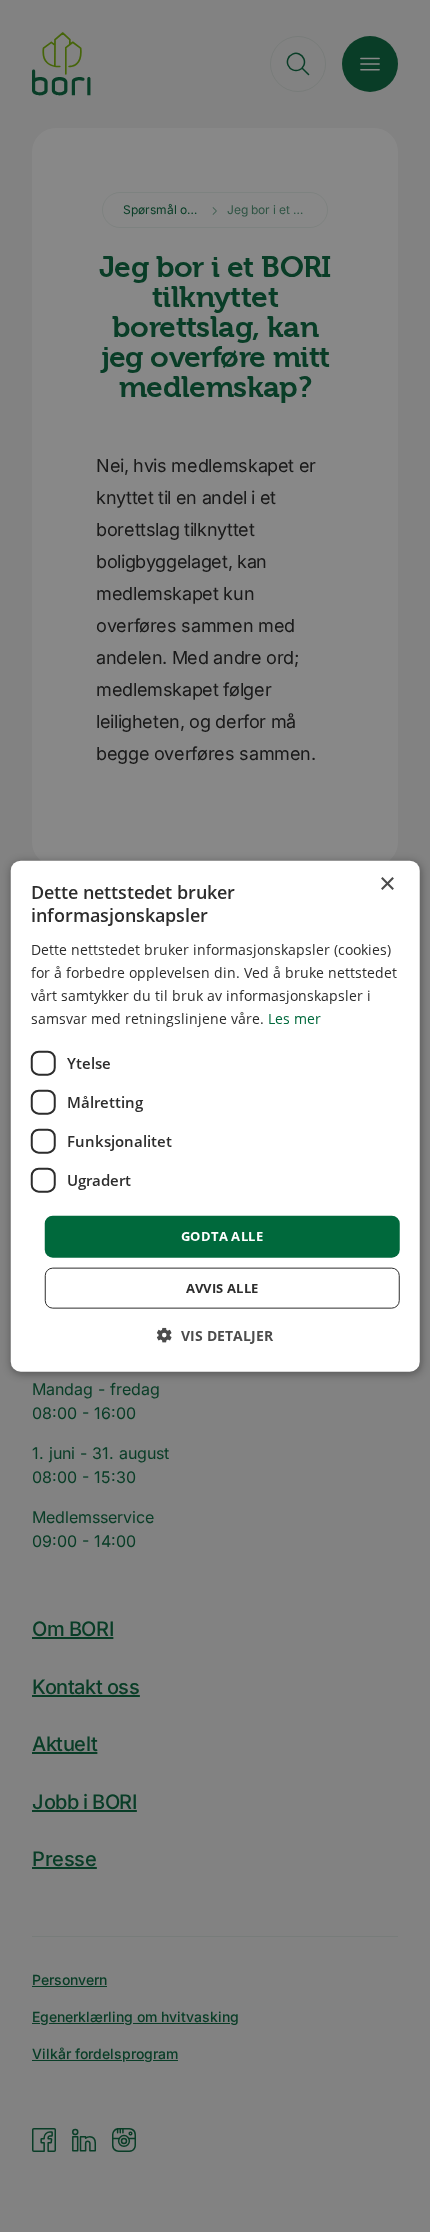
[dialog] (215, 1116)
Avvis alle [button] (222, 1287)
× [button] (386, 884)
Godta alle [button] (222, 1236)
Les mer (294, 1018)
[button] (215, 1334)
